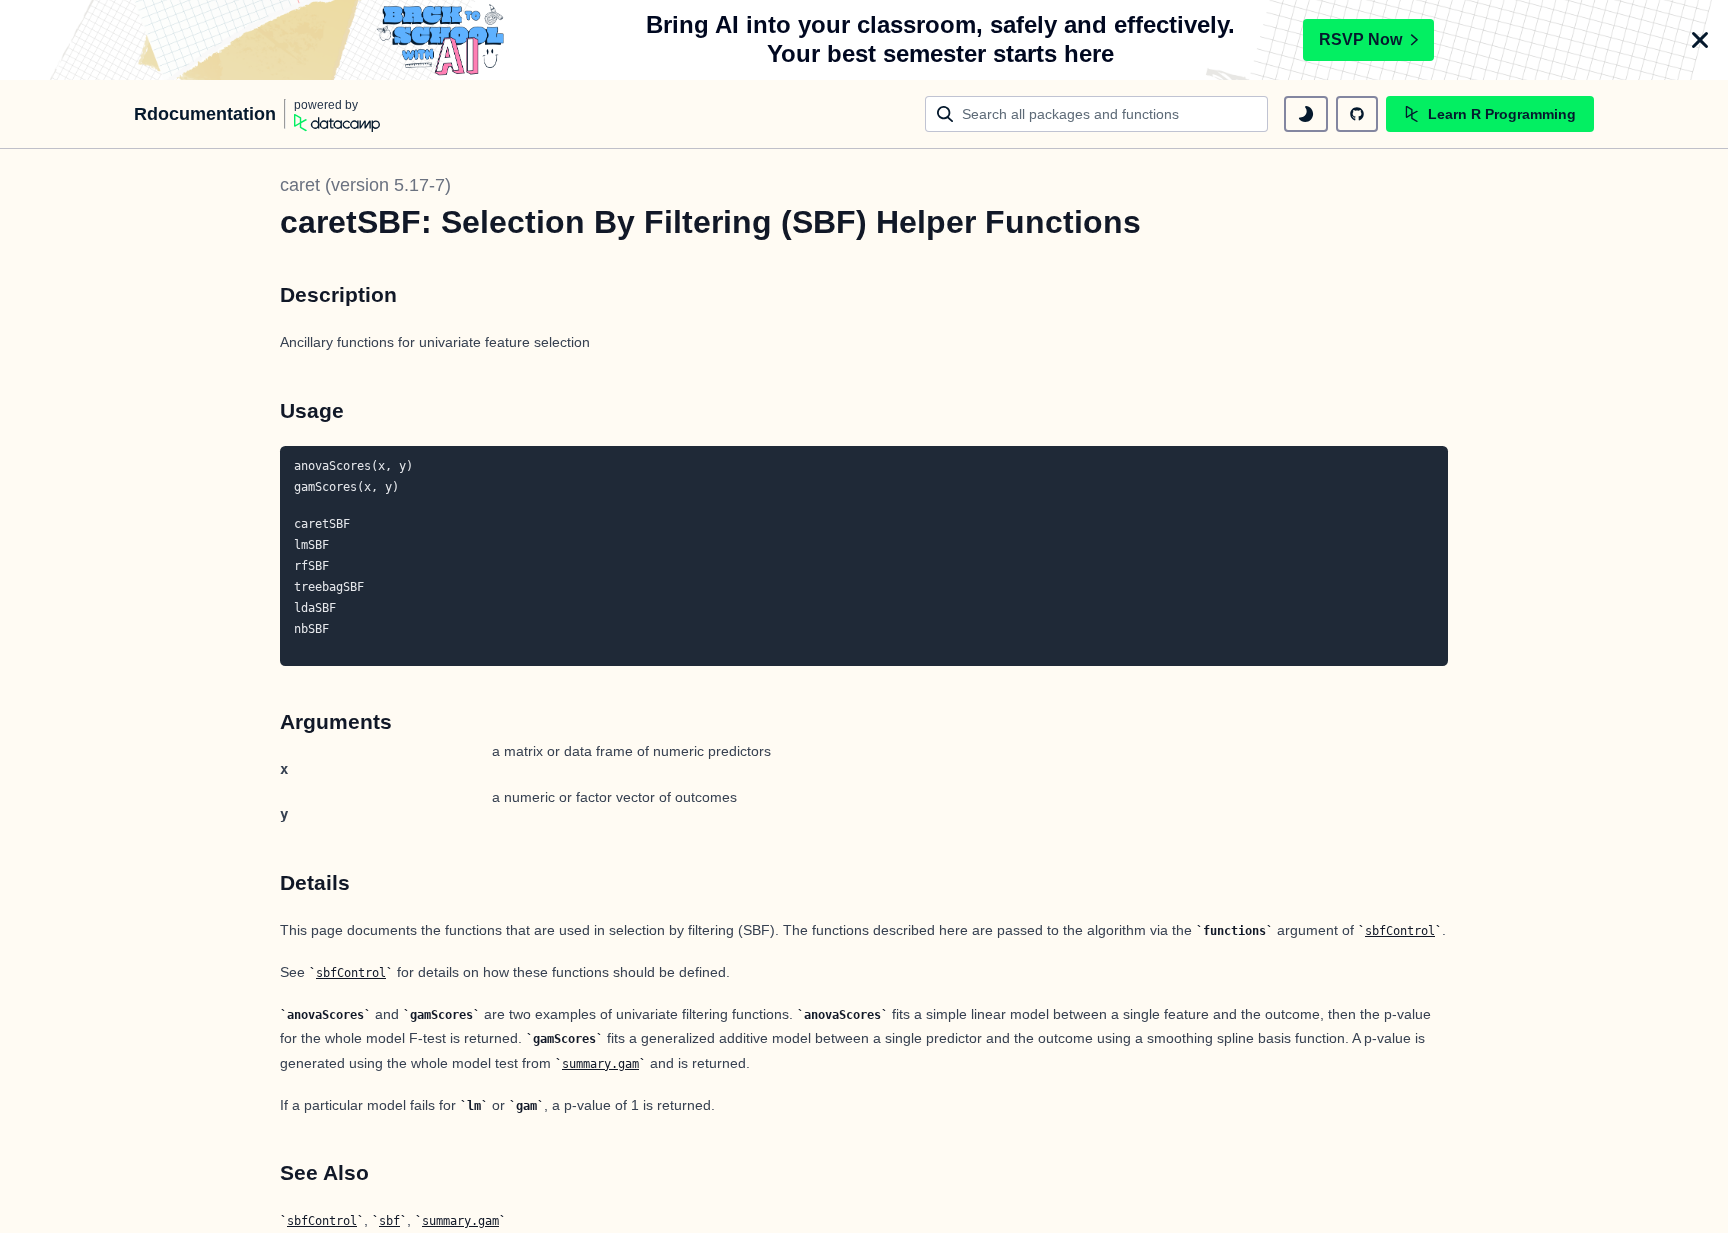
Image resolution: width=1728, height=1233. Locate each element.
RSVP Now (1360, 39)
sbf (389, 1221)
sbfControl (1400, 931)
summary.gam (600, 1064)
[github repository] (1357, 114)
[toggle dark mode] (1306, 114)
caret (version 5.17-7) (365, 185)
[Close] (1700, 40)
